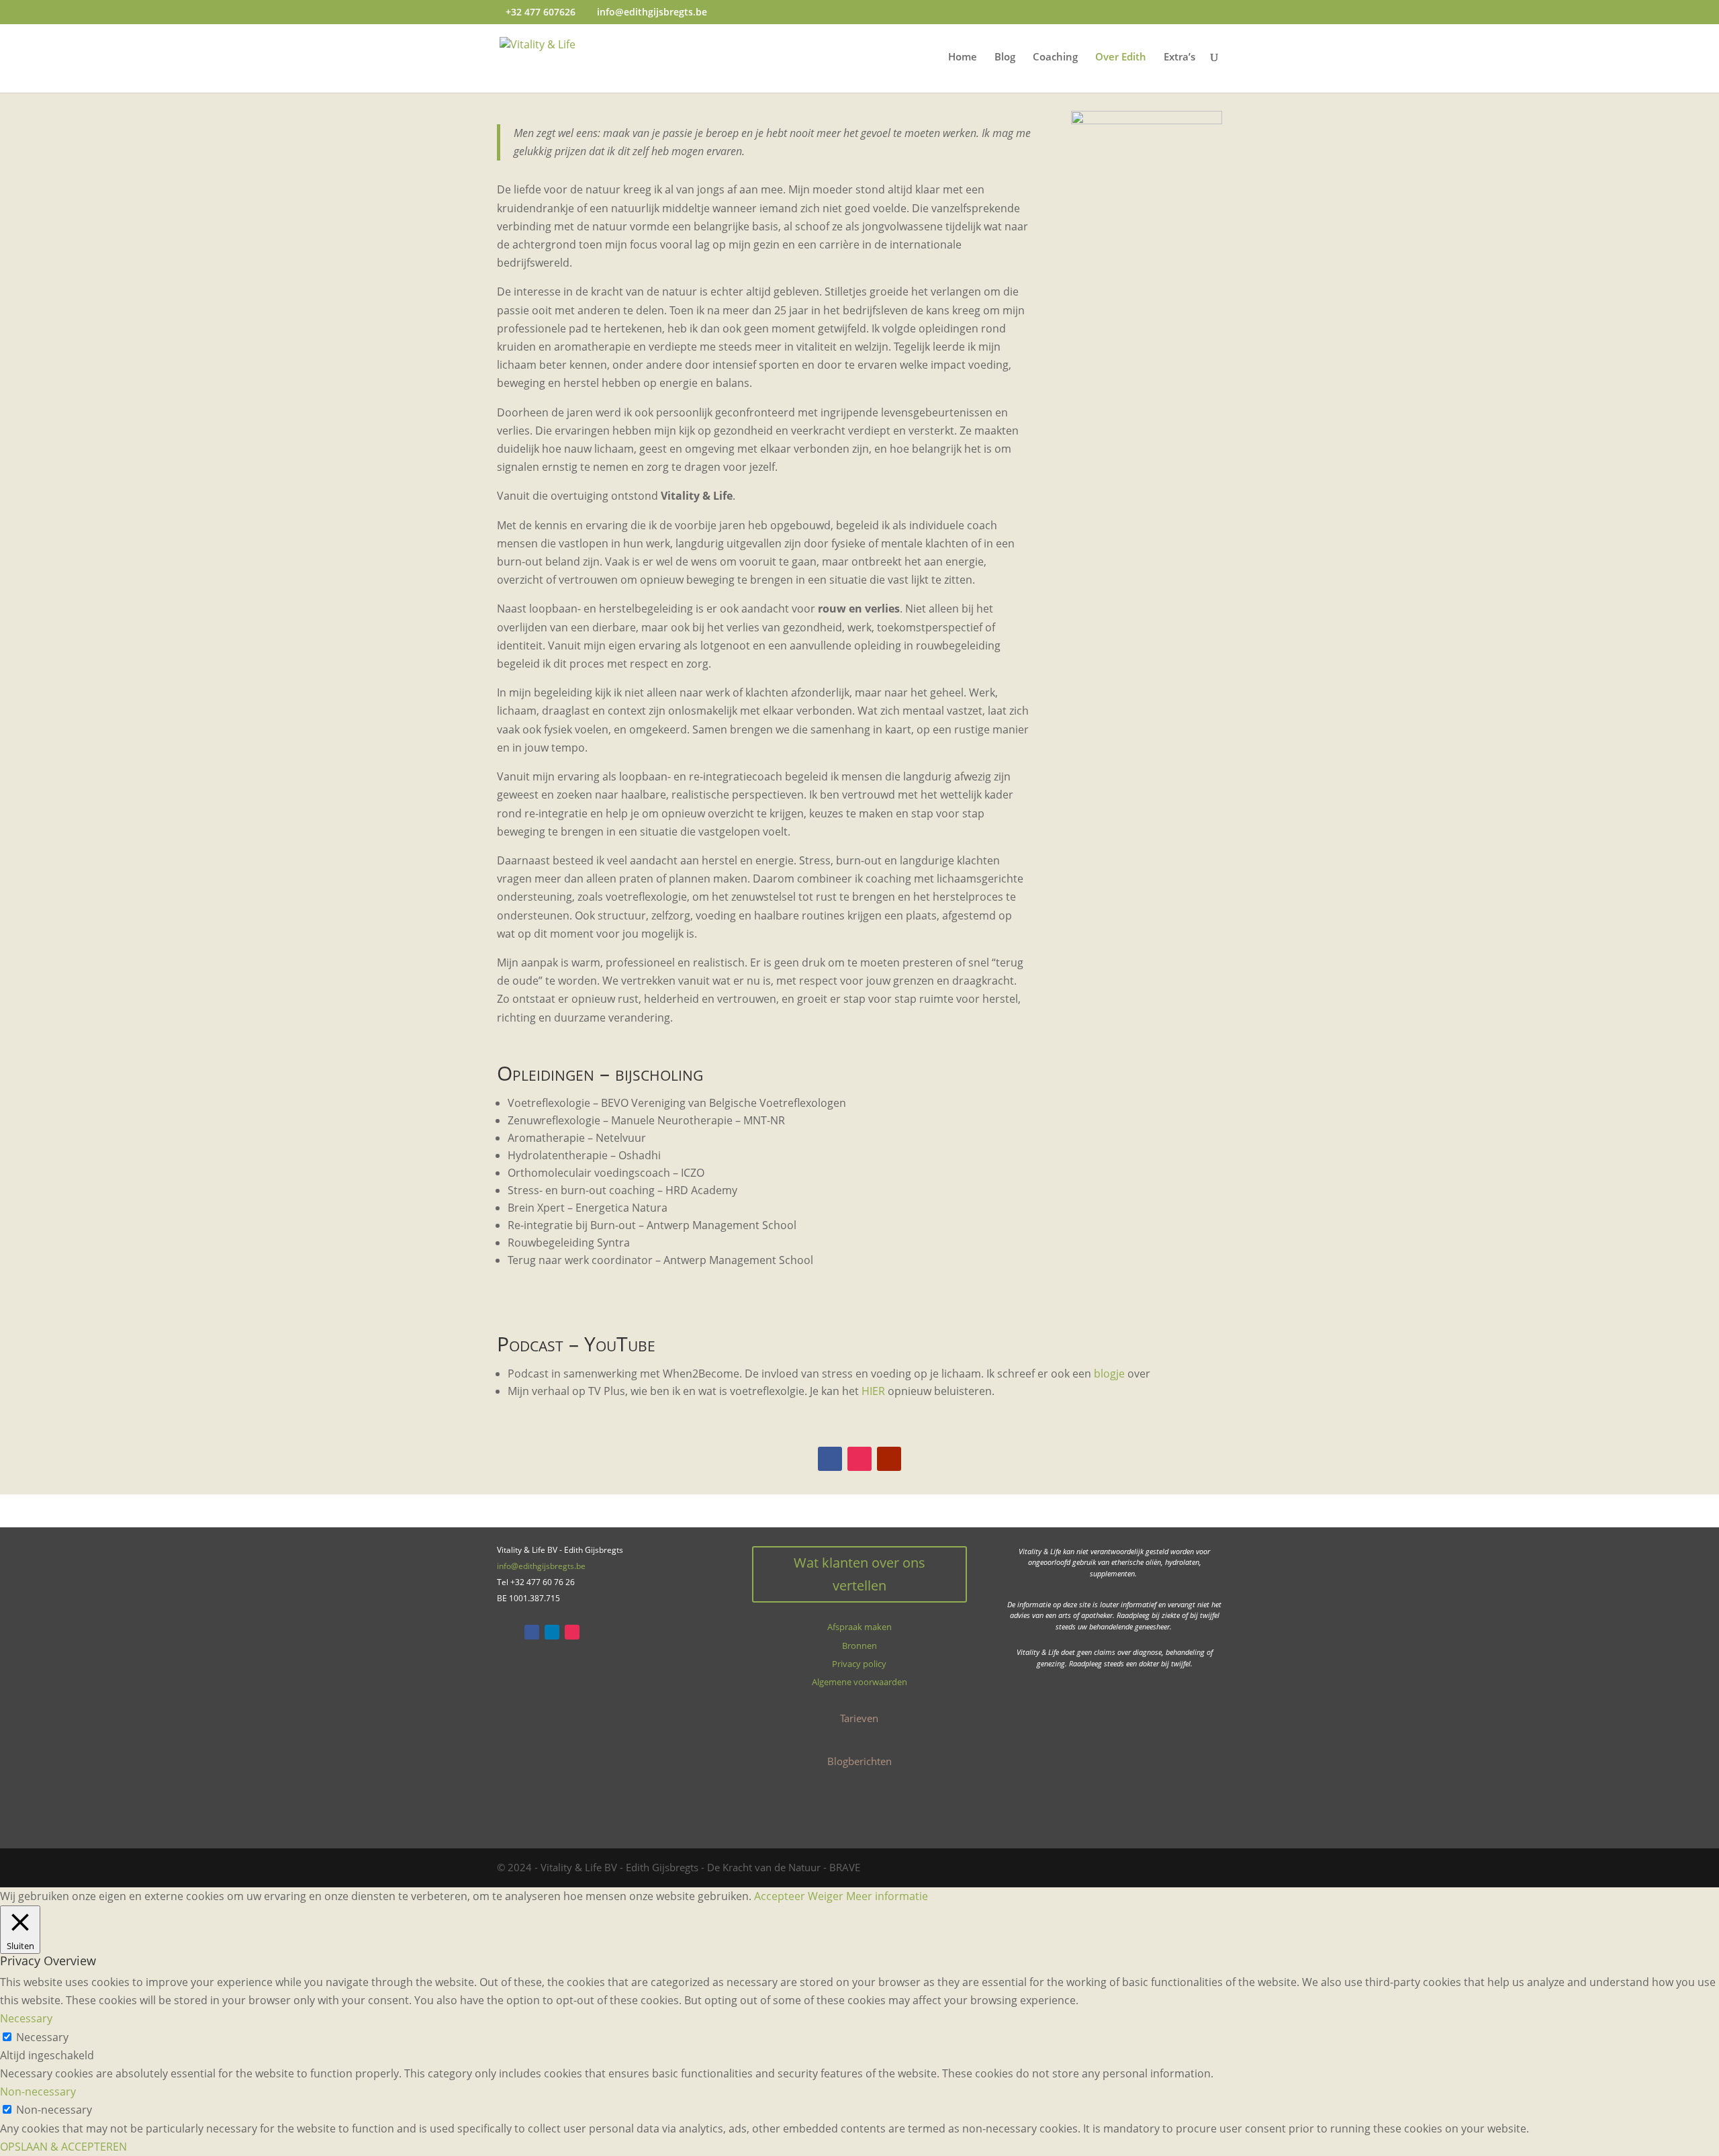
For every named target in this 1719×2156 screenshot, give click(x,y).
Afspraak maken (859, 1627)
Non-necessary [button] (38, 2092)
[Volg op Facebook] (830, 1459)
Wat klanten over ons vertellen (859, 1574)
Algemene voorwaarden (859, 1682)
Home (963, 57)
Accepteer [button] (780, 1896)
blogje (1109, 1374)
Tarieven (859, 1718)
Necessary (42, 2037)
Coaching (1055, 57)
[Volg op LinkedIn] (552, 1632)
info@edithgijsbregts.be (541, 1566)
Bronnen (859, 1646)
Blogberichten (859, 1761)
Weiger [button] (826, 1896)
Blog (1005, 57)
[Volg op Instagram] (859, 1459)
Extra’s (1179, 57)
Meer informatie (887, 1896)
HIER (873, 1391)
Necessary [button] (26, 2018)
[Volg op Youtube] (889, 1459)
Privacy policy (859, 1664)
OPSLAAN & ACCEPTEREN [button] (63, 2147)
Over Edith (1121, 57)
